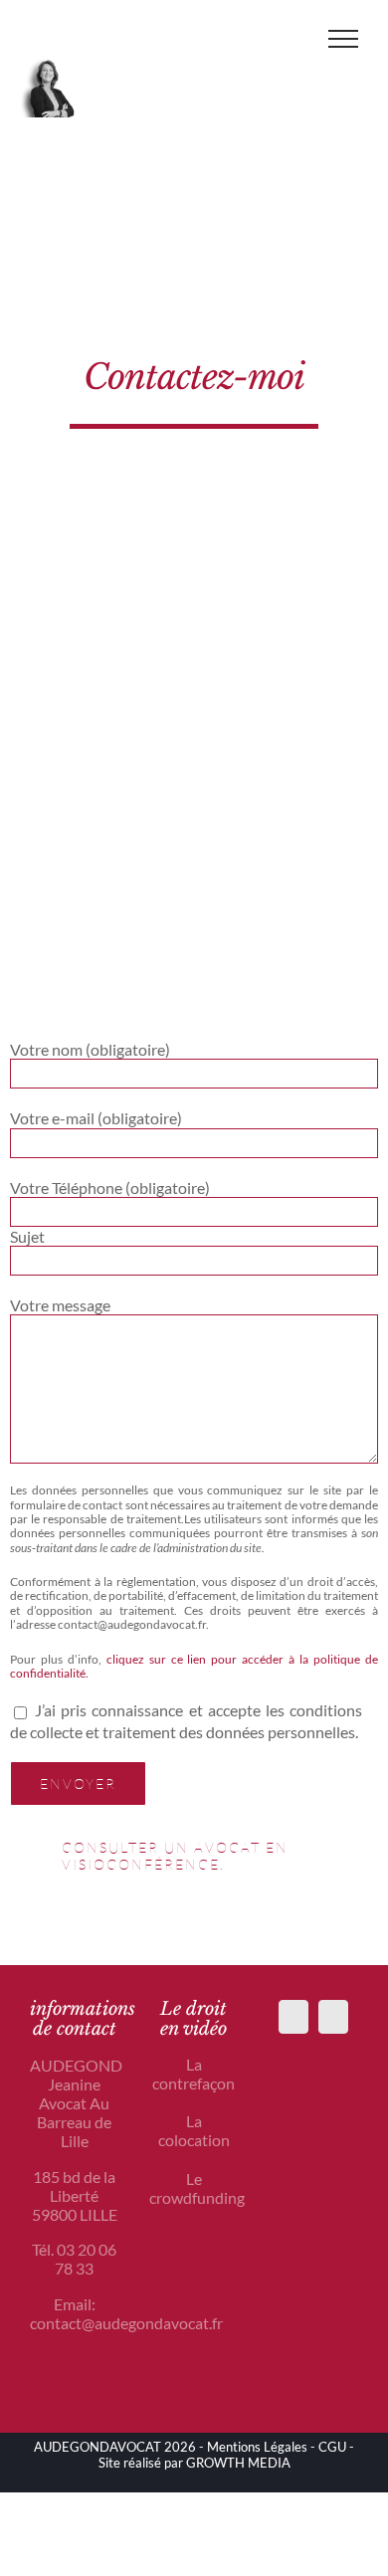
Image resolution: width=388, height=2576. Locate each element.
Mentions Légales (257, 2447)
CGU (332, 2447)
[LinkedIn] (333, 2017)
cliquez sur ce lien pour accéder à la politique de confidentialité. (194, 1666)
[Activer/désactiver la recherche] (286, 38)
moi (276, 377)
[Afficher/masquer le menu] (343, 39)
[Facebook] (293, 2017)
